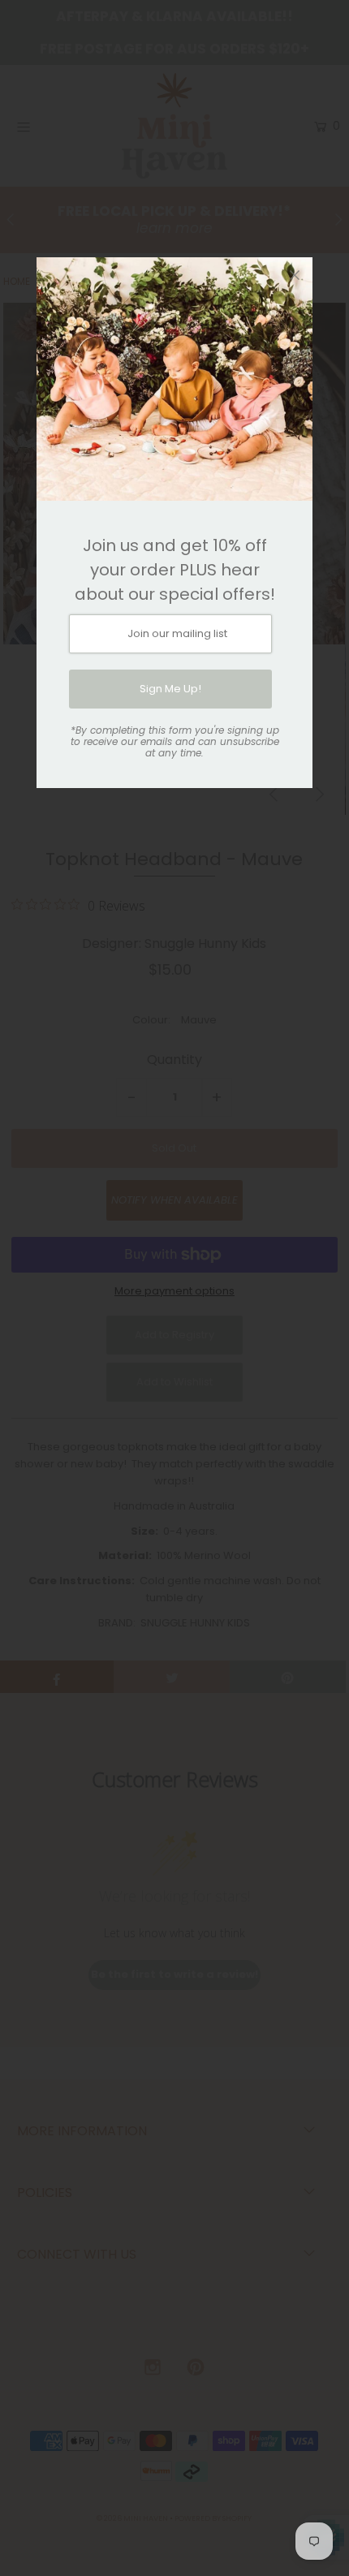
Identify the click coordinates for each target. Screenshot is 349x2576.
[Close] (295, 275)
